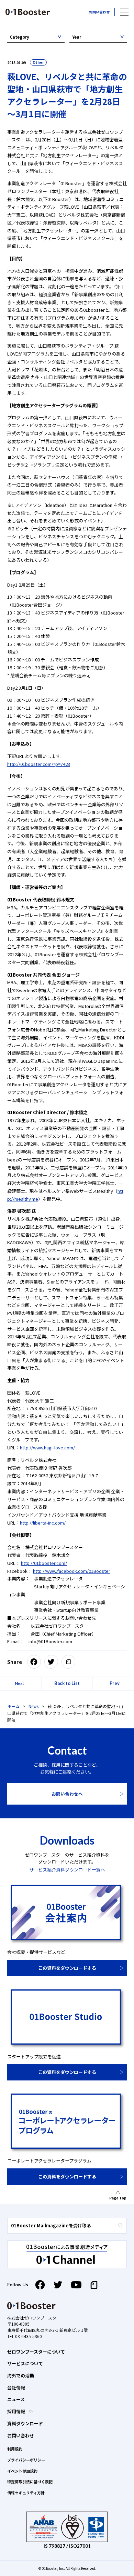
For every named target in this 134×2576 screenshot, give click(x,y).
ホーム (13, 1706)
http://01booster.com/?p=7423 (39, 764)
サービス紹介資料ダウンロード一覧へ (67, 1870)
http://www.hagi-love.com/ (47, 1447)
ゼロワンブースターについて (36, 2352)
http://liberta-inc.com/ (43, 1523)
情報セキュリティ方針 (26, 2493)
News (33, 1706)
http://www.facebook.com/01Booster (72, 1571)
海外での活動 (21, 2375)
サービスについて (25, 2363)
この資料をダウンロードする (67, 1968)
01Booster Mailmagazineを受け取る (51, 2225)
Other (38, 62)
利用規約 (15, 2449)
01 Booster (28, 12)
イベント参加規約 (22, 2471)
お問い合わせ (99, 12)
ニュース (16, 2399)
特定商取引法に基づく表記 (30, 2482)
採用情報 (17, 2411)
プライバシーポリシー (26, 2460)
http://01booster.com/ (44, 1563)
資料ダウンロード (25, 2423)
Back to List (67, 1683)
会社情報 (16, 2388)
